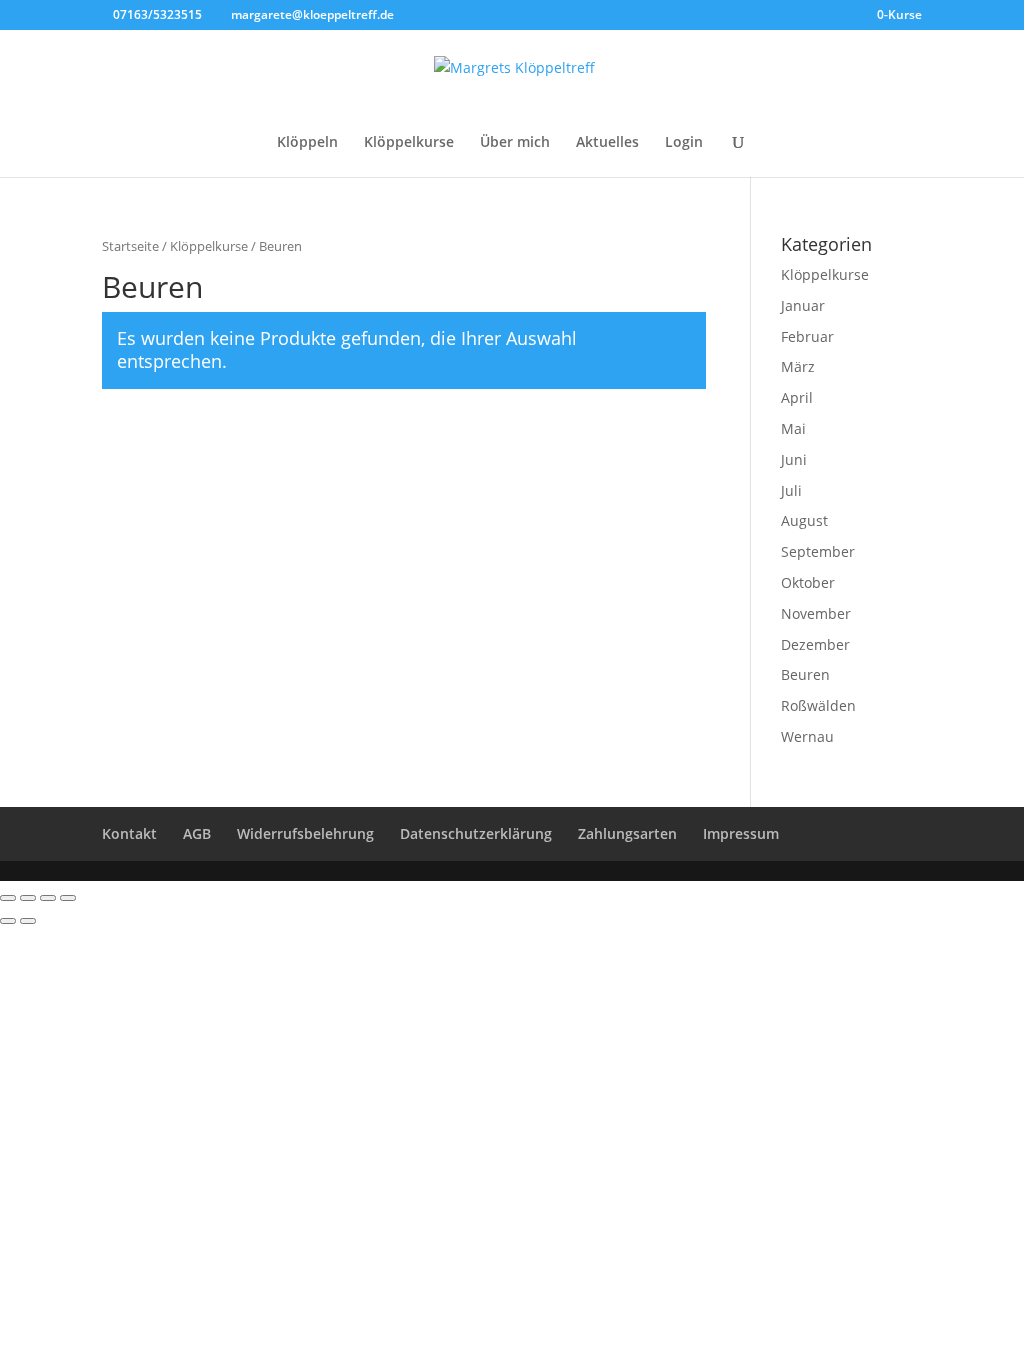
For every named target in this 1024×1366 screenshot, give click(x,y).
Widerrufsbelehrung (305, 833)
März (798, 366)
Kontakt (129, 833)
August (804, 520)
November (816, 613)
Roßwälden (818, 705)
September (818, 551)
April (797, 397)
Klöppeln (307, 143)
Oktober (808, 582)
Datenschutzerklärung (476, 833)
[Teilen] (28, 898)
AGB (197, 833)
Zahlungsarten (627, 833)
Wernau (807, 736)
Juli (791, 490)
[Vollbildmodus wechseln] (48, 898)
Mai (793, 428)
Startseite (130, 246)
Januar (803, 305)
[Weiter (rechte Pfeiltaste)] (28, 921)
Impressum (741, 833)
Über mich (515, 143)
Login (684, 143)
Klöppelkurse (409, 143)
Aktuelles (607, 143)
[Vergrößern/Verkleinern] (68, 898)
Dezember (815, 644)
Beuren (805, 674)
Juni (794, 459)
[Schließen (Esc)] (8, 898)
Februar (807, 336)
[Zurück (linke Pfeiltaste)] (8, 921)
